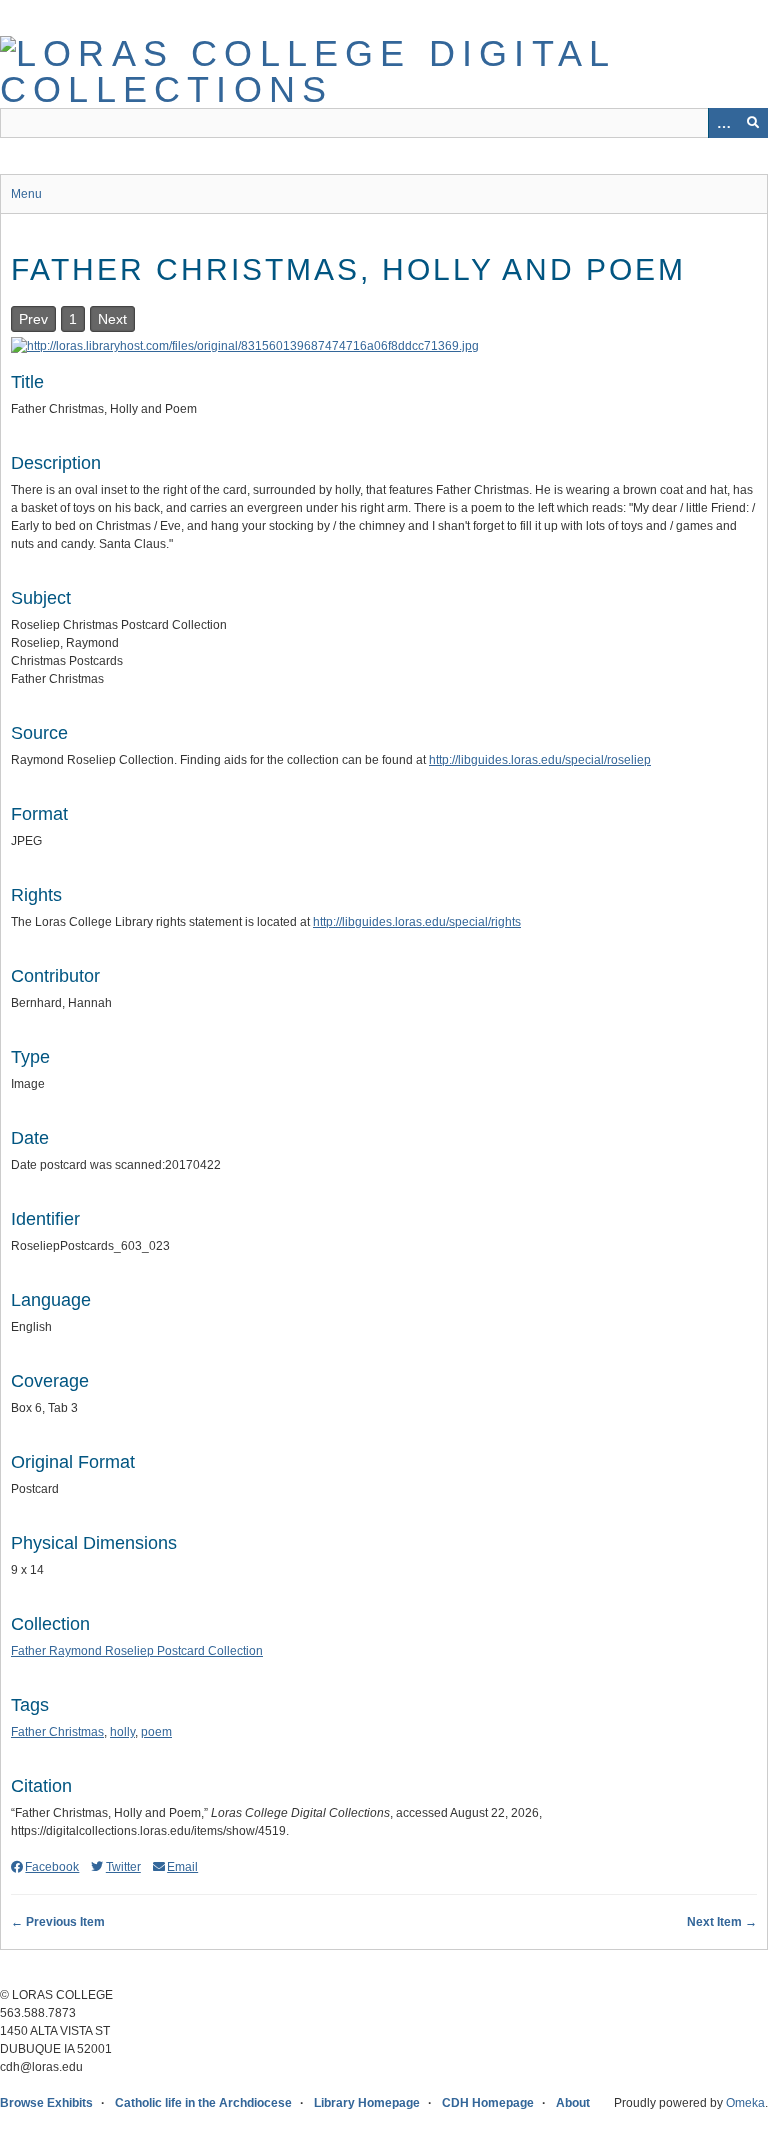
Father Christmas (57, 1732)
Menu (26, 194)
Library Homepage (367, 2103)
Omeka (745, 2103)
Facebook (52, 1867)
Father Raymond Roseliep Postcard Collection (137, 1651)
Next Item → (722, 1922)
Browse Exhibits (46, 2103)
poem (156, 1732)
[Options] (723, 123)
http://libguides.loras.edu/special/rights (417, 922)
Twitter (123, 1867)
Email (182, 1867)
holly (122, 1732)
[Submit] (753, 123)
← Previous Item (58, 1922)
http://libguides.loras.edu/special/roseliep (540, 760)
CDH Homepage (488, 2103)
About (573, 2103)
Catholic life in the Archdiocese (203, 2103)
